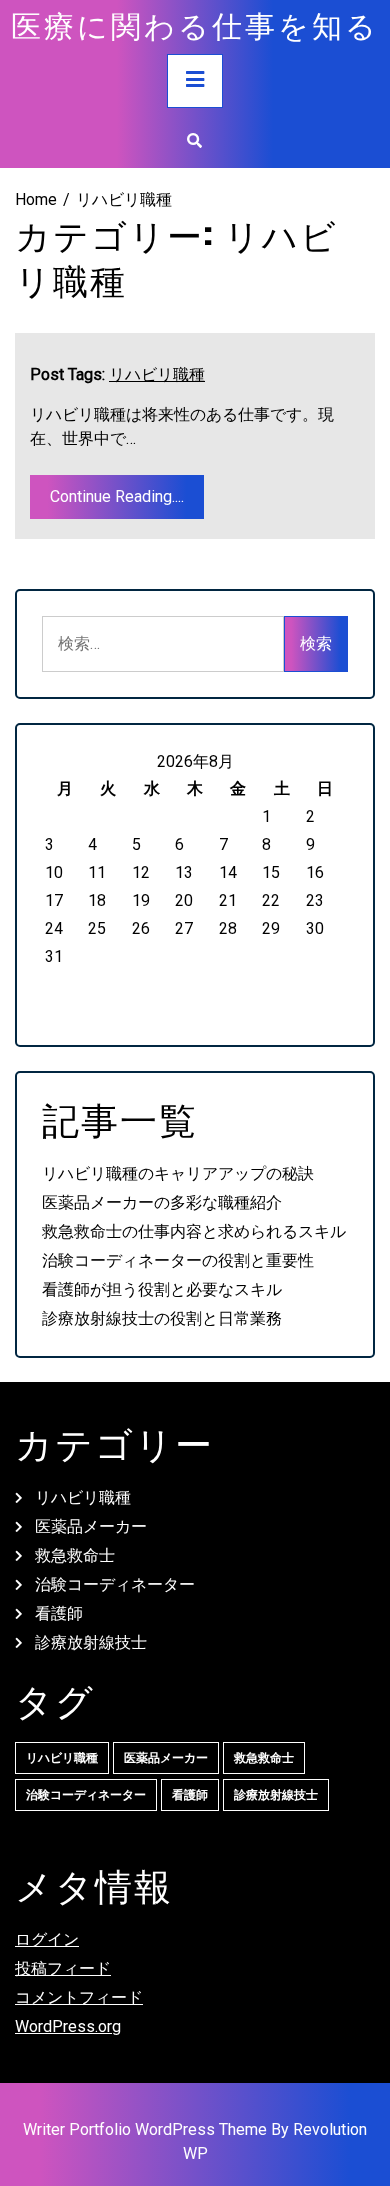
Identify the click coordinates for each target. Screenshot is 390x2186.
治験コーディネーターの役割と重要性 (178, 1260)
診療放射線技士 (91, 1642)
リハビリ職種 (157, 374)
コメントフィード (79, 1997)
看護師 (59, 1613)
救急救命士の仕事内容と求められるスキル (194, 1231)
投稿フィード (63, 1968)
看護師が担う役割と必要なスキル (162, 1289)
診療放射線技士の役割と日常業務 (162, 1318)
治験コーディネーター (115, 1584)
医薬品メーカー (91, 1526)
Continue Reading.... (117, 496)
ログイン (47, 1939)
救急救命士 (75, 1555)
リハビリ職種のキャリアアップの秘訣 (178, 1173)
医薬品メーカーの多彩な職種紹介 (162, 1202)
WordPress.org (68, 2026)
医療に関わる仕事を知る (195, 24)
